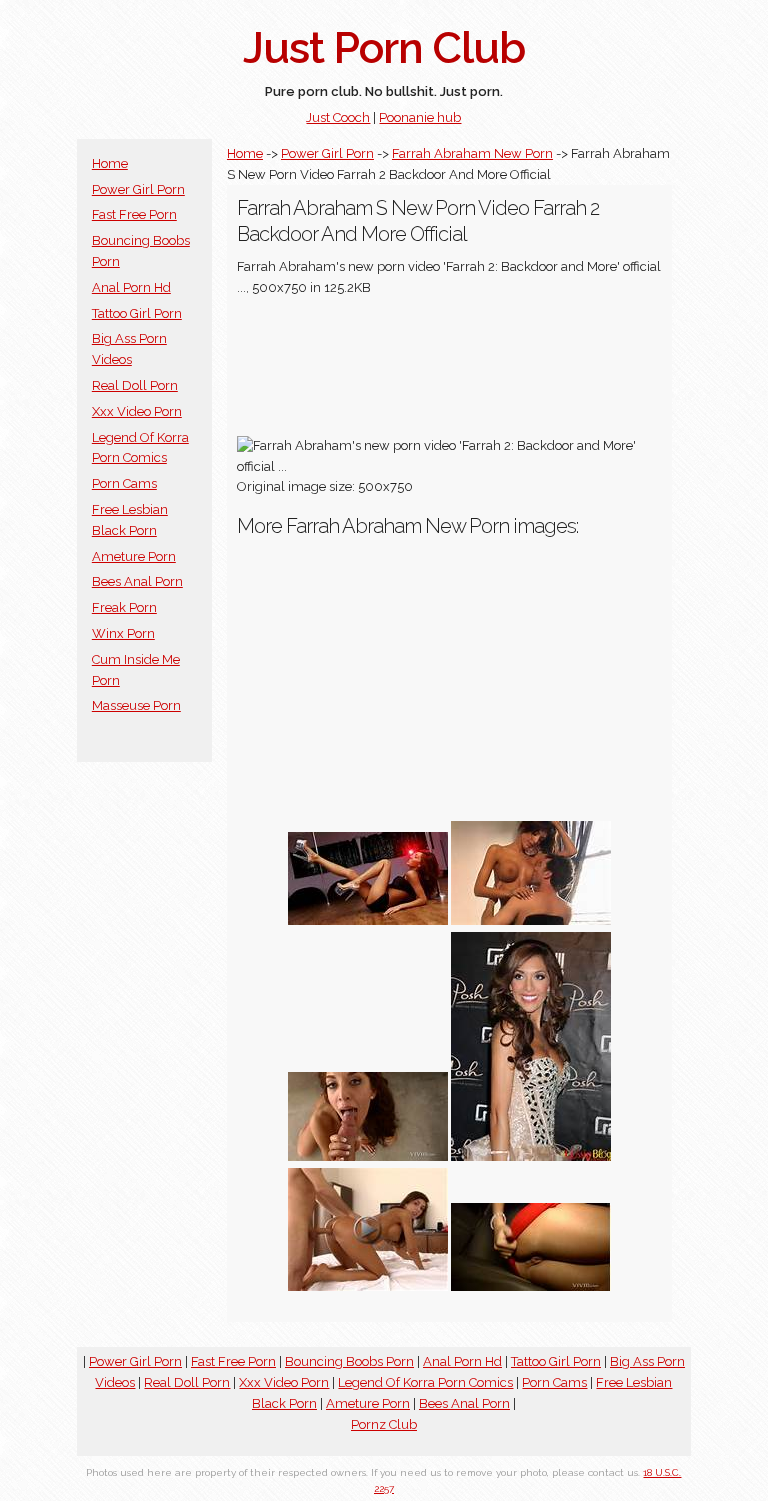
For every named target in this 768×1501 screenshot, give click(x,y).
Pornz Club (384, 1424)
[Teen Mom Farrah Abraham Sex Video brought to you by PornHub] (531, 1286)
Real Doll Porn (135, 385)
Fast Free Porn (134, 214)
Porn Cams (124, 483)
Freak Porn (124, 607)
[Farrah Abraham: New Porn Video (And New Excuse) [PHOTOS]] (368, 920)
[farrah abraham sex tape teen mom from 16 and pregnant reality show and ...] (368, 1156)
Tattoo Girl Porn (137, 313)
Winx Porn (123, 633)
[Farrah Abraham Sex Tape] (368, 1286)
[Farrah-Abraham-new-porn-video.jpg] (531, 1156)
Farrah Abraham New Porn (472, 153)
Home (110, 163)
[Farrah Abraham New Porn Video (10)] (531, 920)
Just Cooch (338, 117)
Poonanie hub (420, 117)
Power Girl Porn (138, 189)
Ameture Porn (134, 556)
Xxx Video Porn (137, 411)
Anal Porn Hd (131, 287)
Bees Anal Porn (137, 581)
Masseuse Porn (136, 705)
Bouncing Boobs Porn (349, 1361)
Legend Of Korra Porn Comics (425, 1382)
